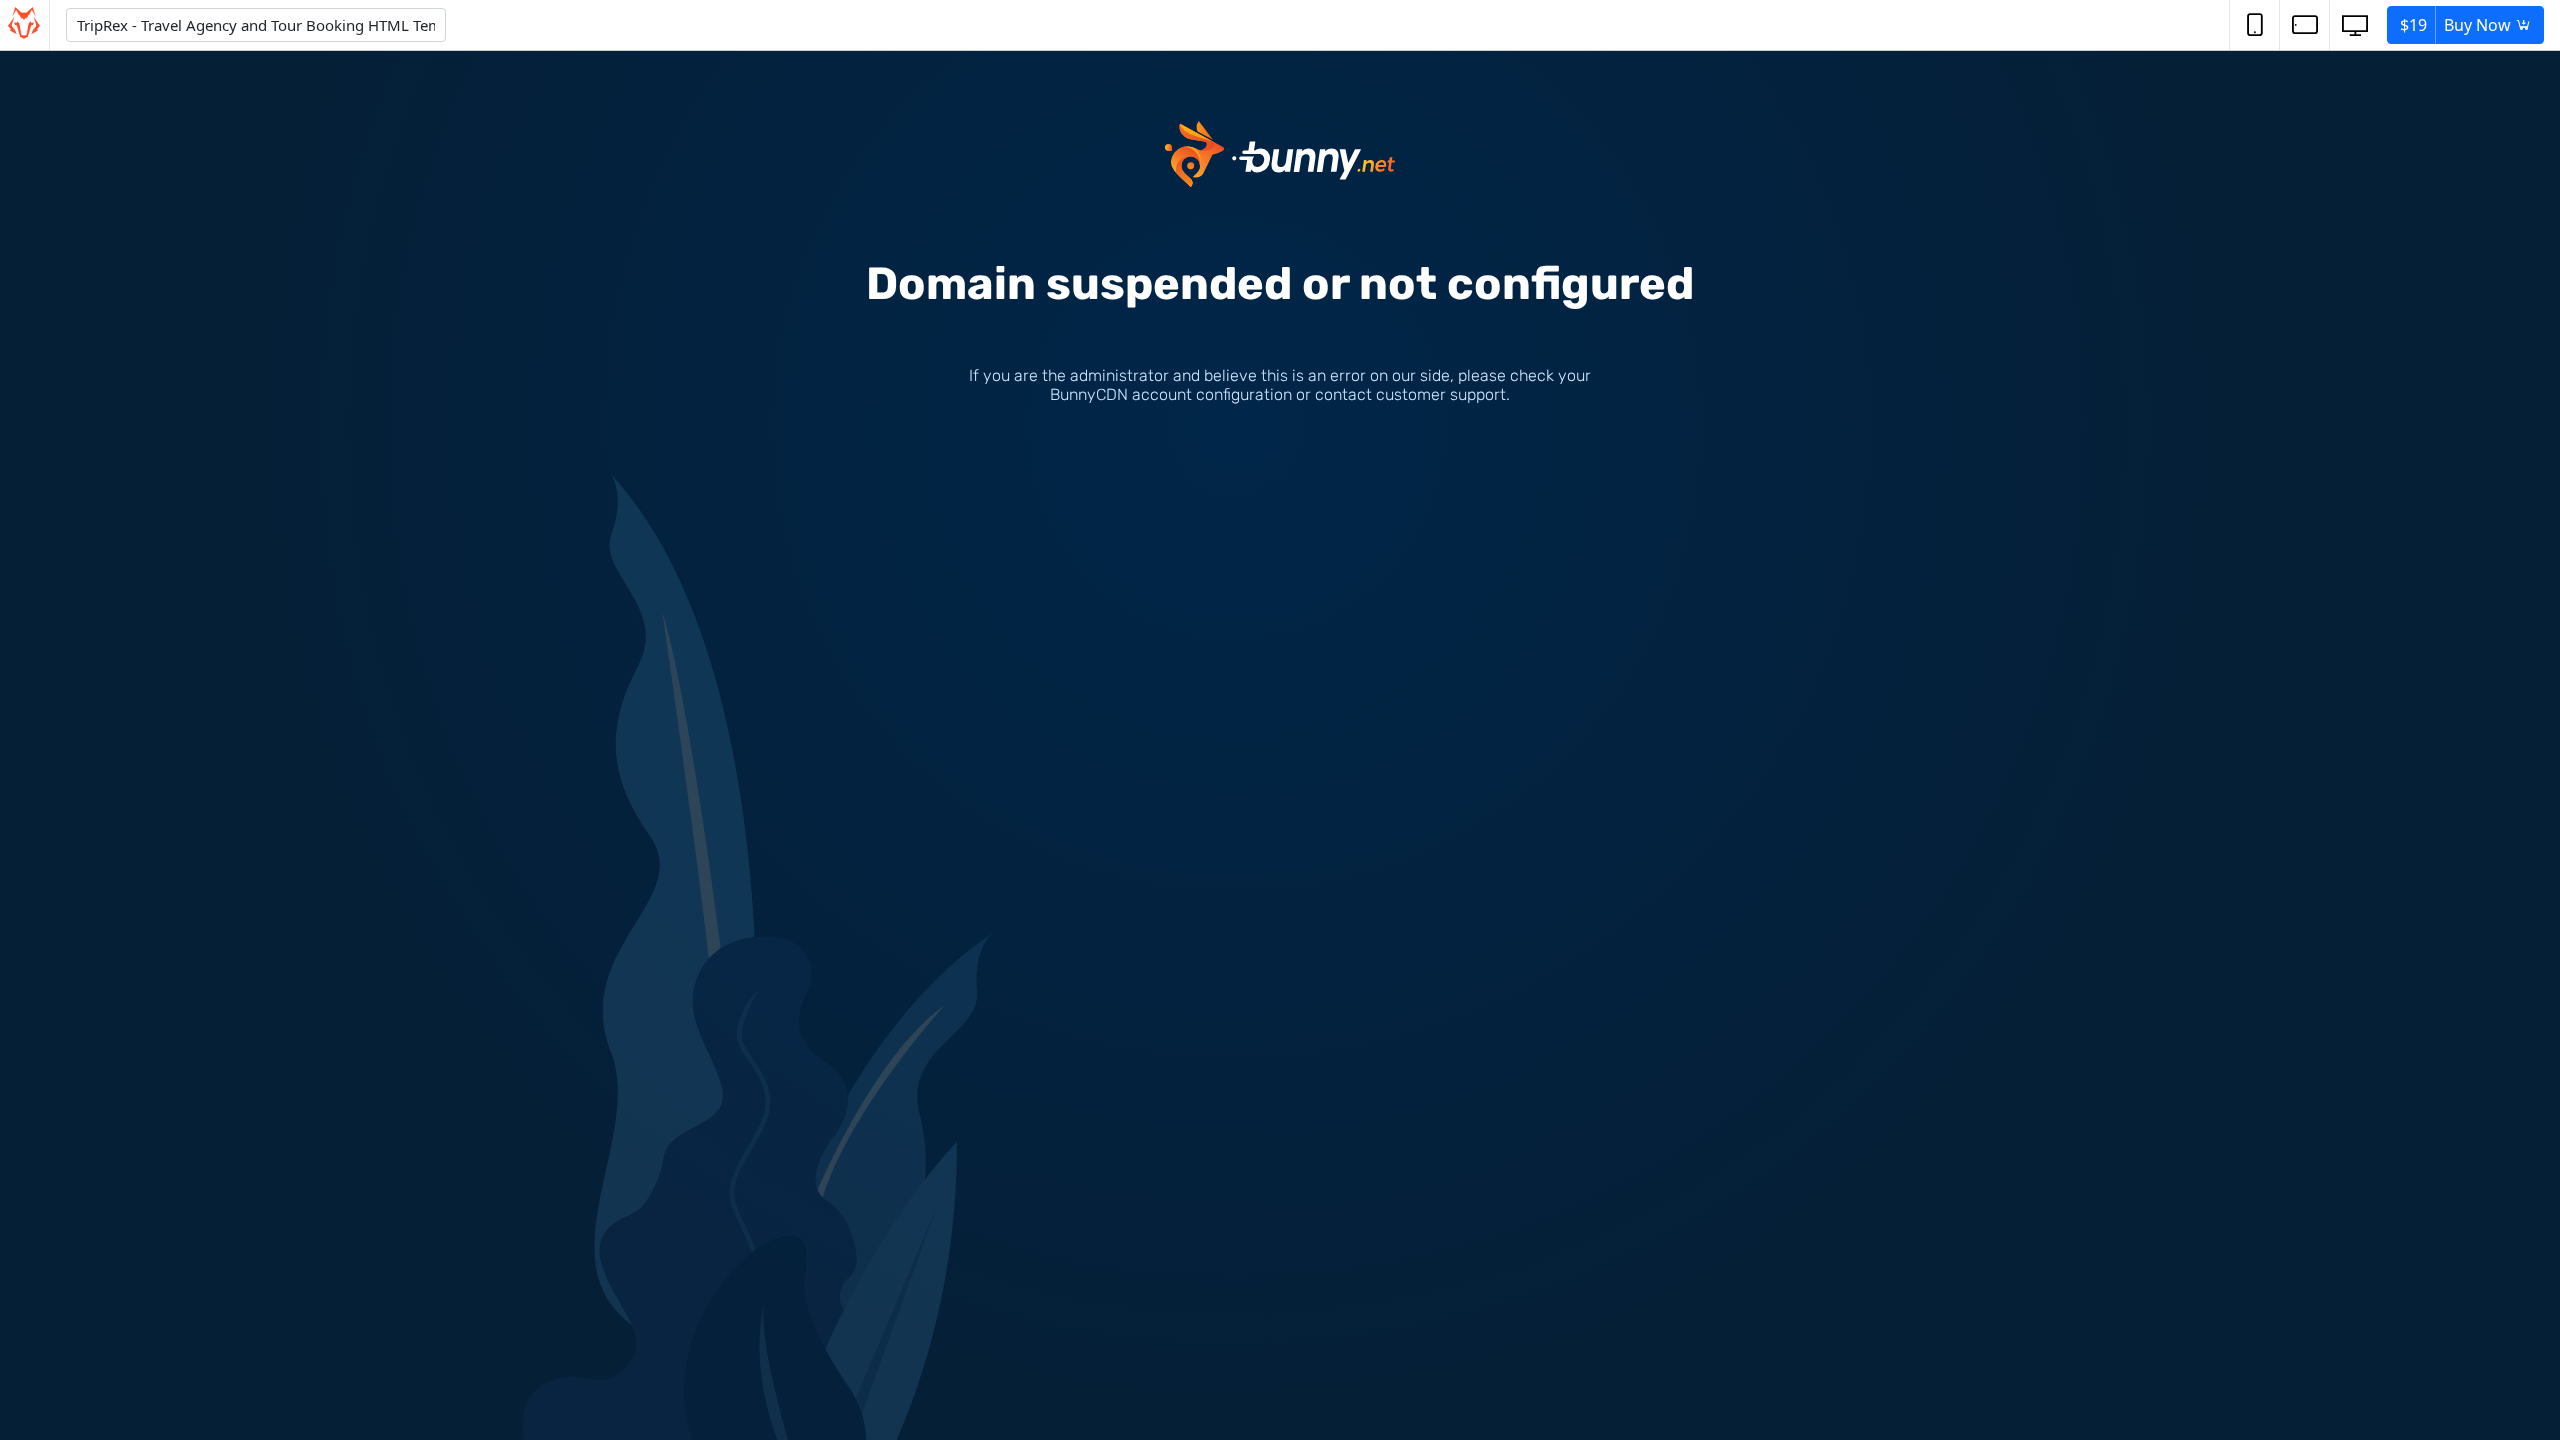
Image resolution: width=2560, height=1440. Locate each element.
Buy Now (2457, 25)
